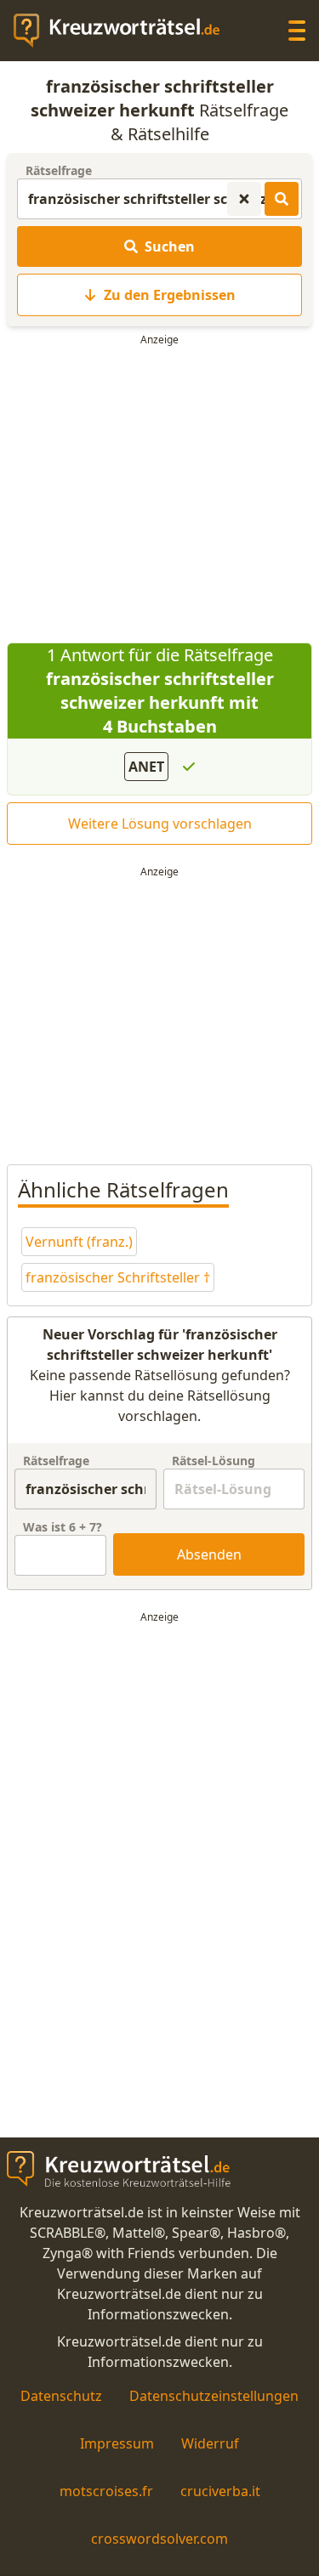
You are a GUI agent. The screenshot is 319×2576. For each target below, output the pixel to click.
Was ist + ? (63, 1527)
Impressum (117, 2443)
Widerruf (210, 2443)
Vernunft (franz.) (79, 1242)
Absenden (209, 1554)
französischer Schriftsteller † (118, 1277)
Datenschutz (61, 2396)
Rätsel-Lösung (214, 1461)
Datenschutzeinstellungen (214, 2396)
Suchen (170, 246)
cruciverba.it (220, 2491)
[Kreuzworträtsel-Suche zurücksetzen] (244, 199)
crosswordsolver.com (159, 2539)
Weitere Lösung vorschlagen (160, 824)
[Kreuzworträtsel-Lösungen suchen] (282, 199)
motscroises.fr (106, 2491)
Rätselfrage (59, 170)
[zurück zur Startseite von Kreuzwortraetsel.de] (125, 31)
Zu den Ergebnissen (170, 295)
